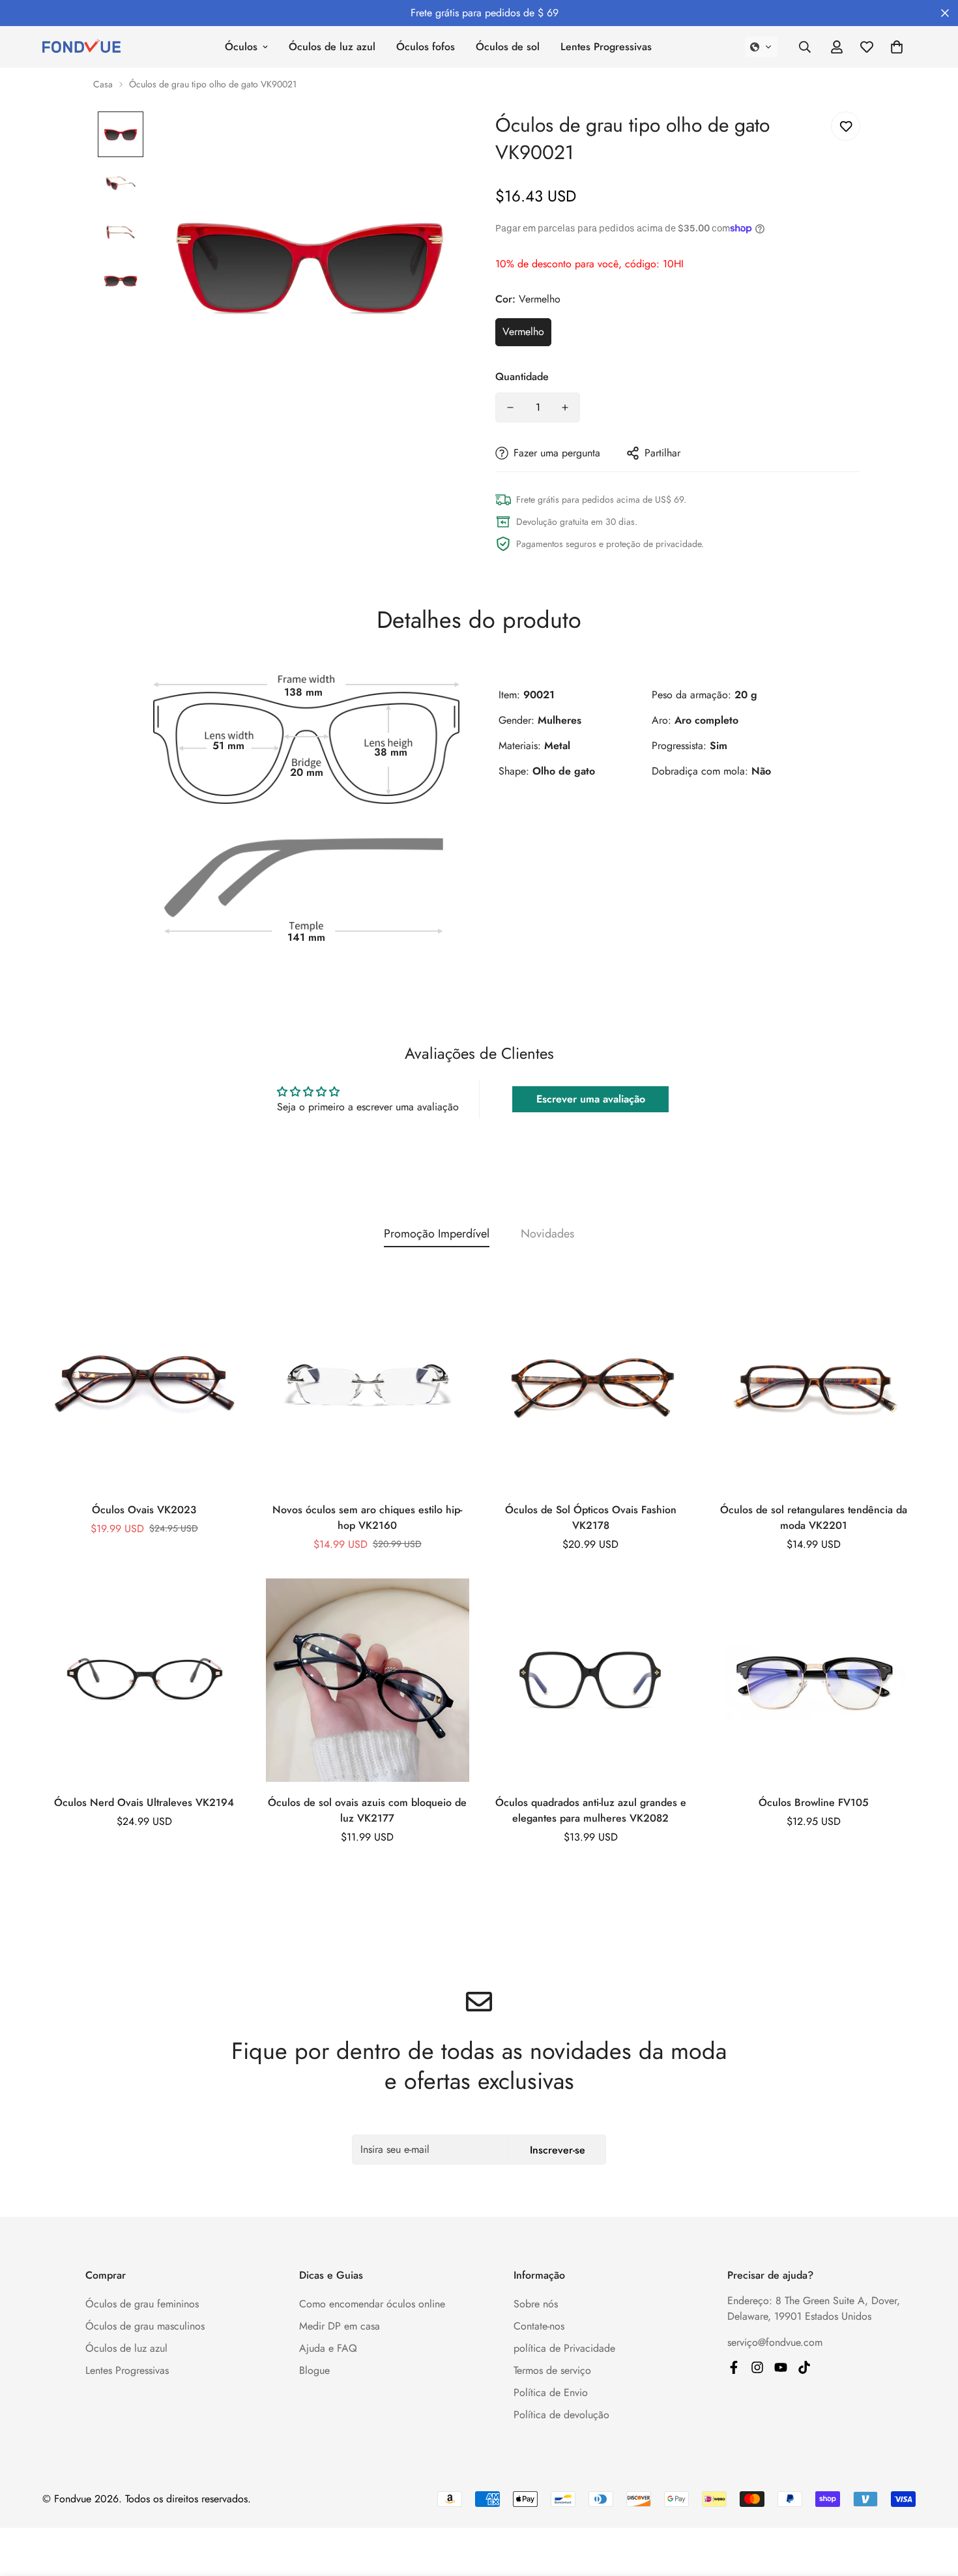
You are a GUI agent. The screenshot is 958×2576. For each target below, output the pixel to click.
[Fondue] (781, 2367)
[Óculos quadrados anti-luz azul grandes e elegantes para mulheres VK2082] (591, 1680)
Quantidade (522, 377)
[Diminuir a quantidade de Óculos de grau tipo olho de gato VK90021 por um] (510, 407)
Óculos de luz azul (332, 47)
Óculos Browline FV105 (814, 1802)
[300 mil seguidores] (734, 2367)
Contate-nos (539, 2326)
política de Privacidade (564, 2348)
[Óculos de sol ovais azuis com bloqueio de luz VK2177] (368, 1680)
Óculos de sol (508, 47)
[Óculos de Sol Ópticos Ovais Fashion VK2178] (591, 1387)
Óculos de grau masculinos (145, 2326)
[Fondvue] (81, 47)
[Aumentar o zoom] (435, 139)
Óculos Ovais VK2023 (144, 1510)
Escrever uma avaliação (591, 1099)
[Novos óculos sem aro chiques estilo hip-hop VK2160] (368, 1387)
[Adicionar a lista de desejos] (846, 126)
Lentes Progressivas (606, 47)
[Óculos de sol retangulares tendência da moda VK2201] (814, 1387)
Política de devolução (561, 2415)
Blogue (314, 2370)
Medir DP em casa (340, 2326)
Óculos (241, 47)
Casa (103, 84)
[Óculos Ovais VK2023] (144, 1387)
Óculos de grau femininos (142, 2304)
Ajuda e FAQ (328, 2348)
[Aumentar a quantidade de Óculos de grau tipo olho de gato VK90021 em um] (565, 407)
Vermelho (523, 332)
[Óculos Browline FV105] (814, 1680)
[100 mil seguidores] (757, 2367)
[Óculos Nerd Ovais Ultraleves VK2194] (144, 1680)
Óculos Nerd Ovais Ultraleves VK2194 (144, 1802)
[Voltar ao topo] (933, 2505)
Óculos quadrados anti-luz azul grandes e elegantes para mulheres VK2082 (591, 1810)
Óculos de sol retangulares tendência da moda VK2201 (814, 1517)
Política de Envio (551, 2392)
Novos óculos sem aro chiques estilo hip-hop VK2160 (367, 1517)
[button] (761, 47)
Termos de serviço (552, 2370)
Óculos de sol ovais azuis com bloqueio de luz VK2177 (367, 1810)
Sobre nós (536, 2304)
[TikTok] (804, 2367)
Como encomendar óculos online (372, 2304)
